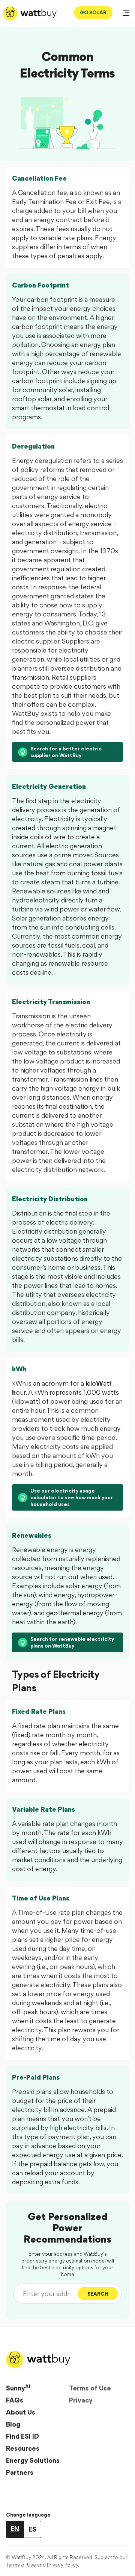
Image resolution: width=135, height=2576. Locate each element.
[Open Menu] (126, 14)
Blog (13, 2424)
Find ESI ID (22, 2436)
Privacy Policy (62, 2565)
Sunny (18, 2388)
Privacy (81, 2400)
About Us (21, 2412)
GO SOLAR (93, 12)
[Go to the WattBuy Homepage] (30, 14)
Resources (23, 2448)
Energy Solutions (33, 2460)
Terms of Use (90, 2388)
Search (98, 2294)
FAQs (15, 2400)
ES (32, 2529)
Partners (20, 2472)
